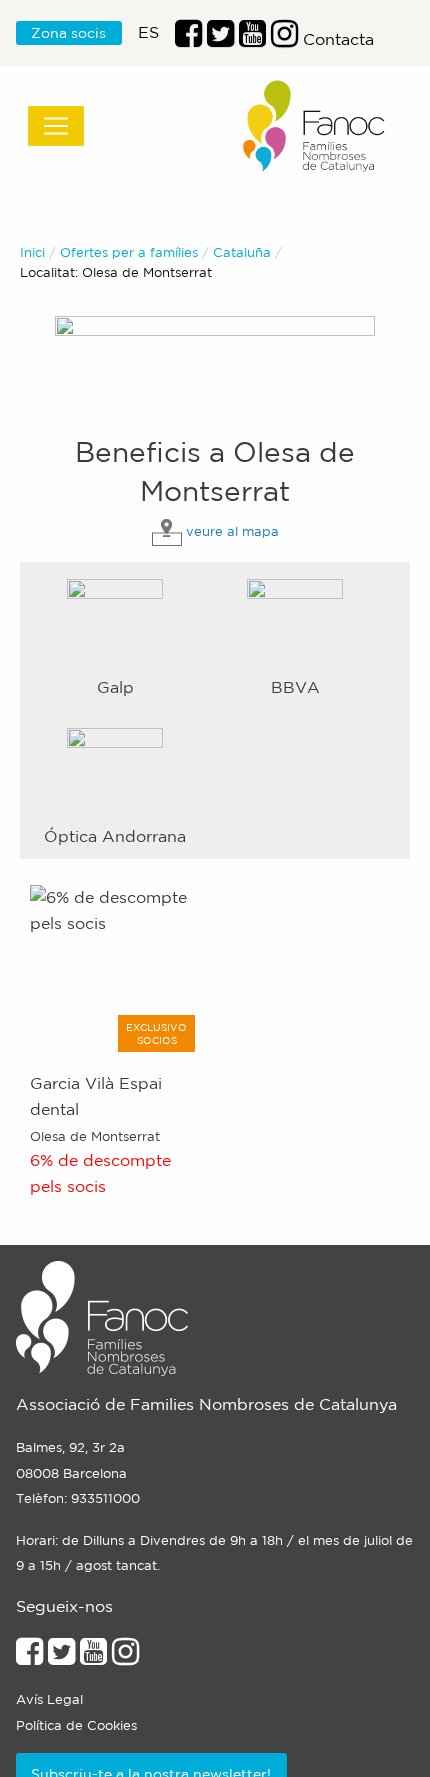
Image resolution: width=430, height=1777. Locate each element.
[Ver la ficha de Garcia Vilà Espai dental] (115, 969)
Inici (32, 252)
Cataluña (242, 252)
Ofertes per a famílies (129, 252)
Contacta (338, 39)
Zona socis (68, 33)
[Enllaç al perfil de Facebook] (188, 39)
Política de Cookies (76, 1725)
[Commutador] (56, 126)
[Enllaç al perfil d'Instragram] (284, 39)
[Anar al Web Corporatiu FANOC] (315, 126)
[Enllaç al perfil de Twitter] (220, 39)
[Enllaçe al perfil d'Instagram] (125, 1657)
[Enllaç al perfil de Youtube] (93, 1657)
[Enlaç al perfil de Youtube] (252, 39)
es (148, 32)
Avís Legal (49, 1699)
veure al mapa (232, 531)
